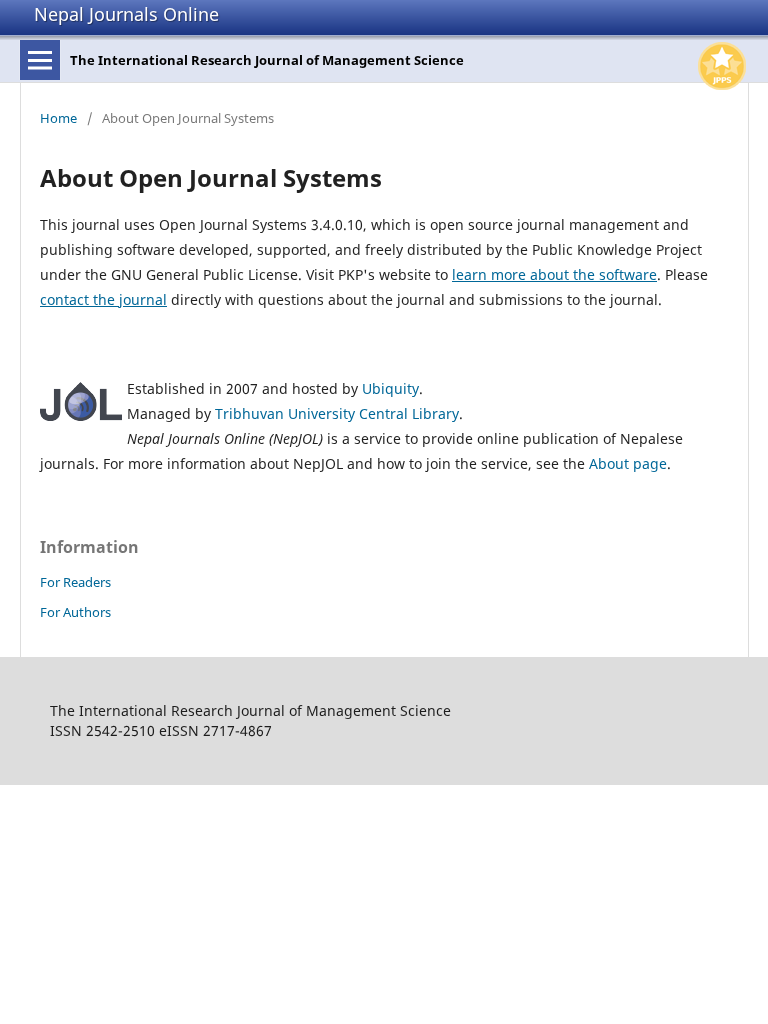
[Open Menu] (40, 60)
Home (58, 118)
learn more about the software (554, 274)
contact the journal (103, 299)
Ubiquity (390, 388)
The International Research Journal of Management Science (267, 60)
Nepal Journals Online (126, 14)
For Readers (75, 582)
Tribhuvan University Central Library (337, 413)
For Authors (75, 612)
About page (628, 463)
